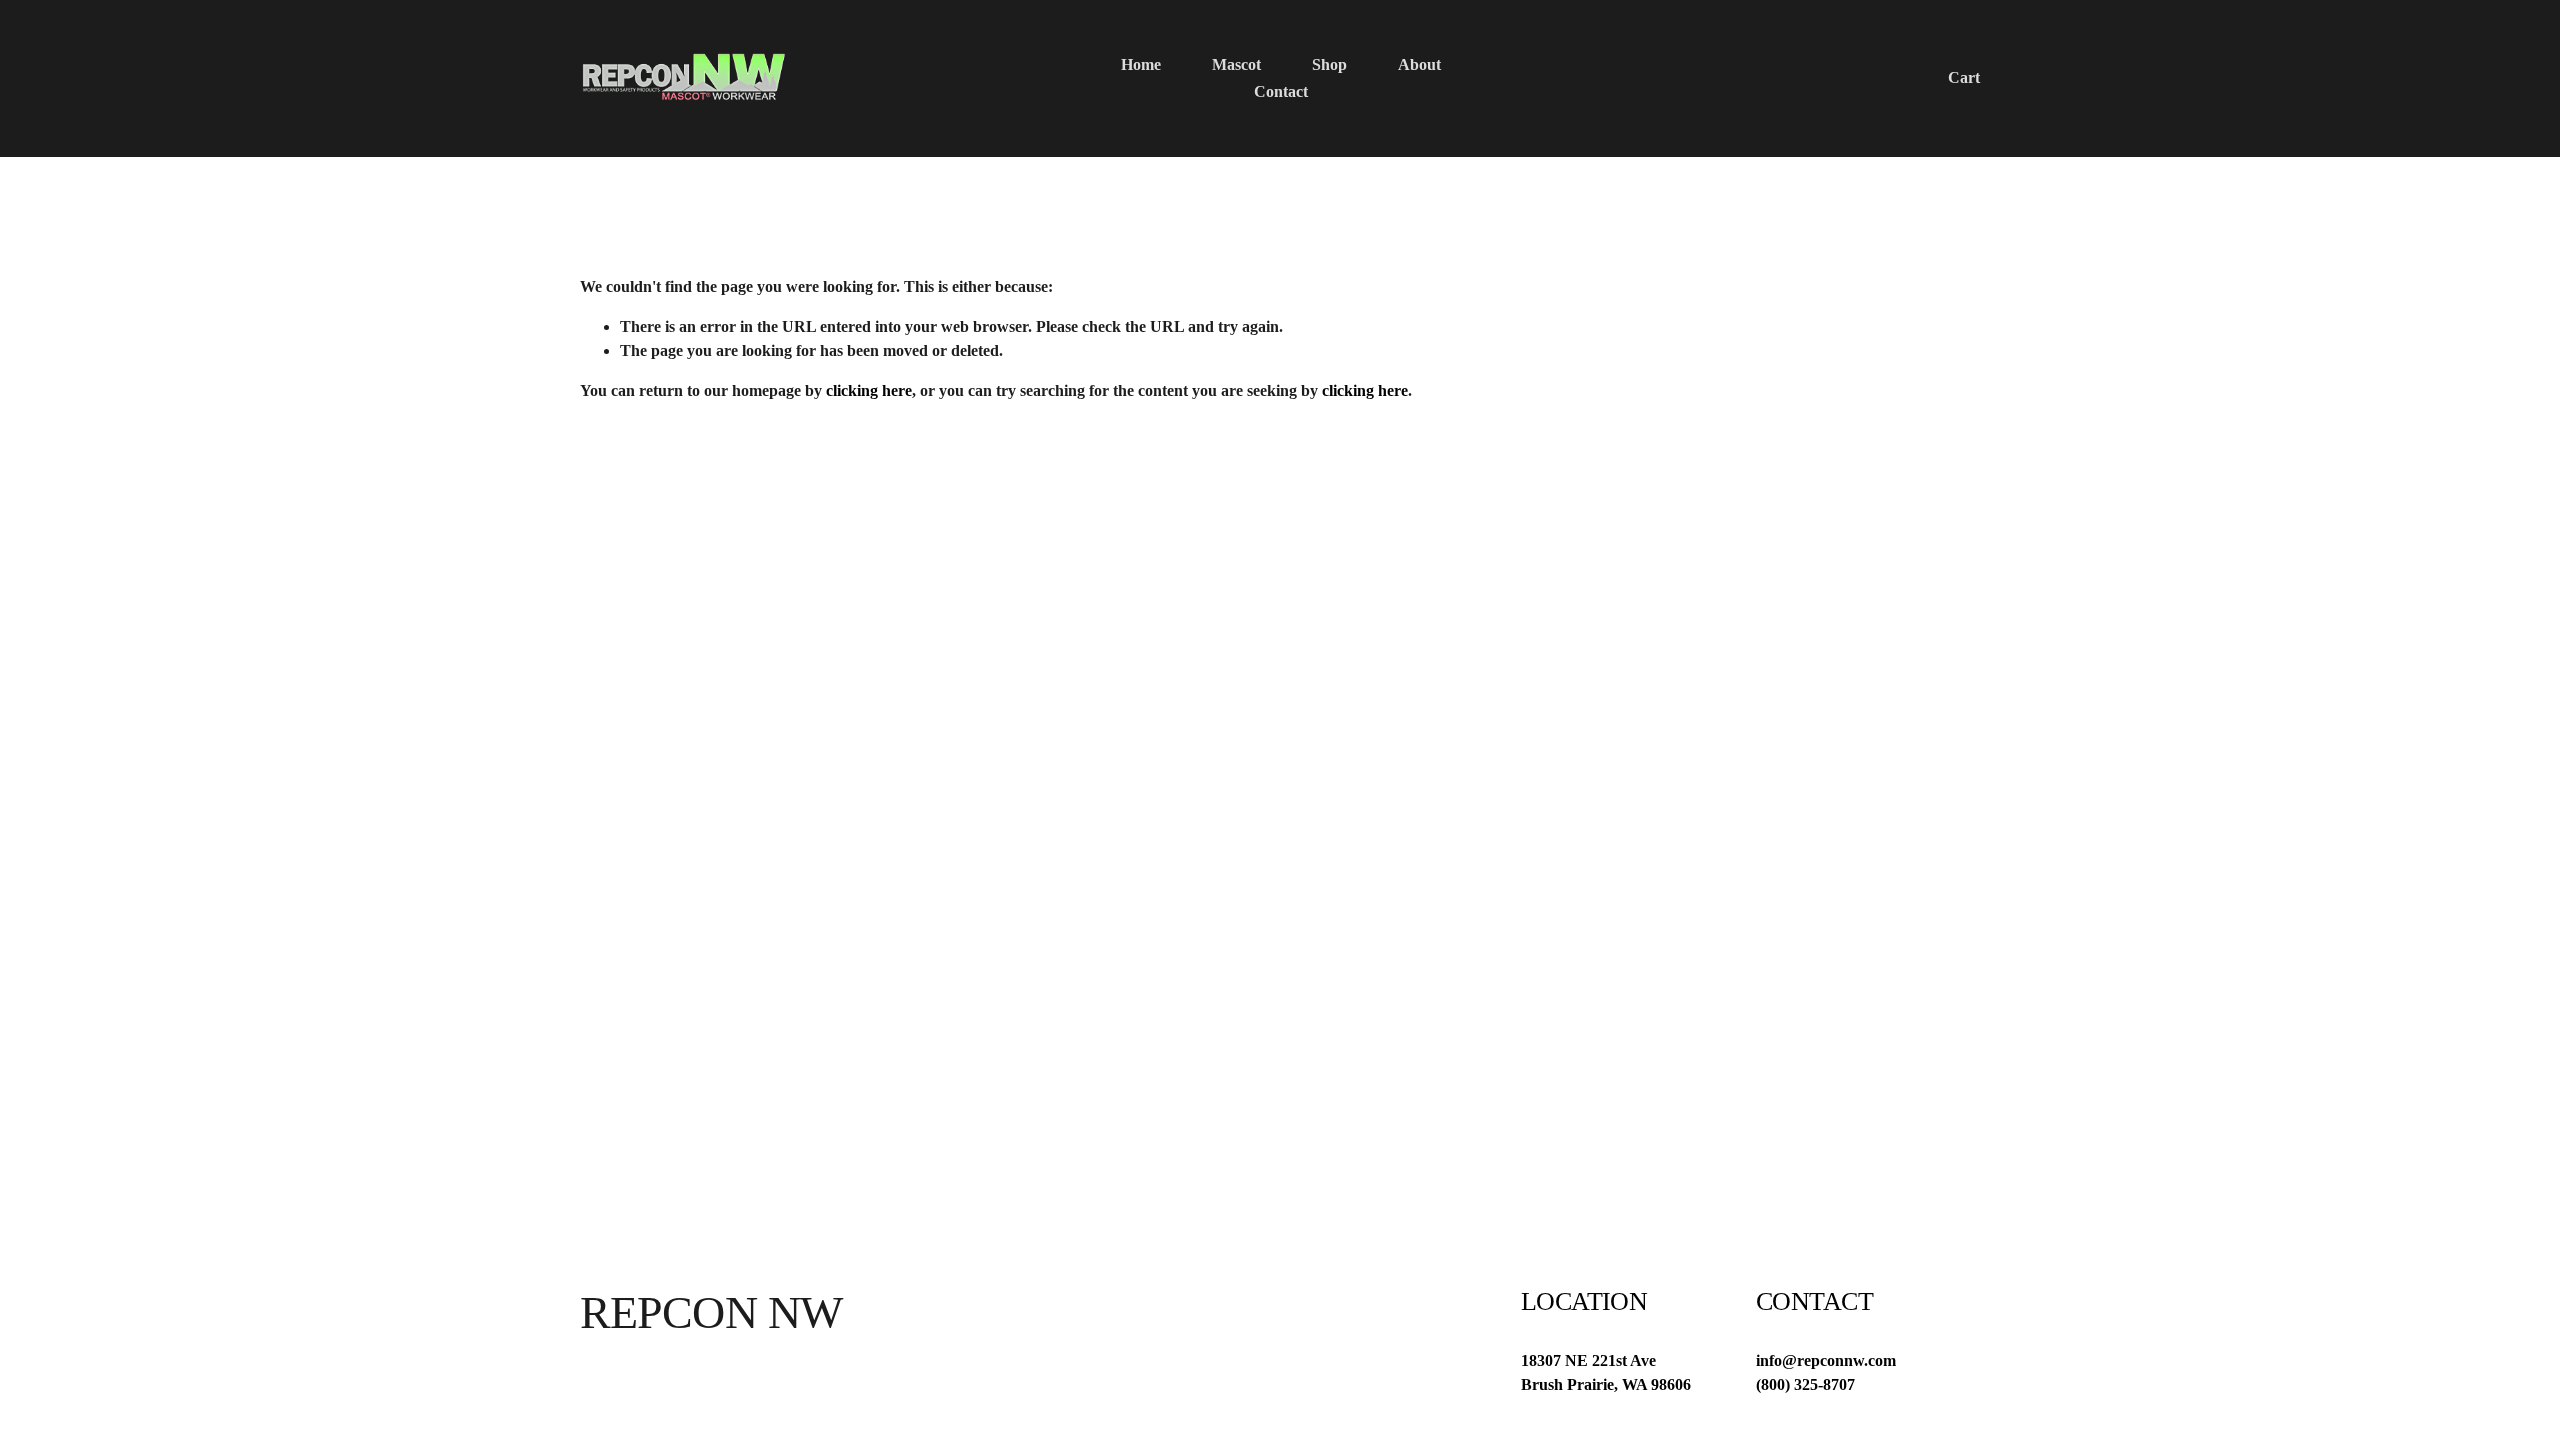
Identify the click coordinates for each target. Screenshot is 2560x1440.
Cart (1964, 77)
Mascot (1236, 64)
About (1419, 64)
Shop (1329, 64)
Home (1141, 64)
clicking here (869, 390)
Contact (1281, 91)
